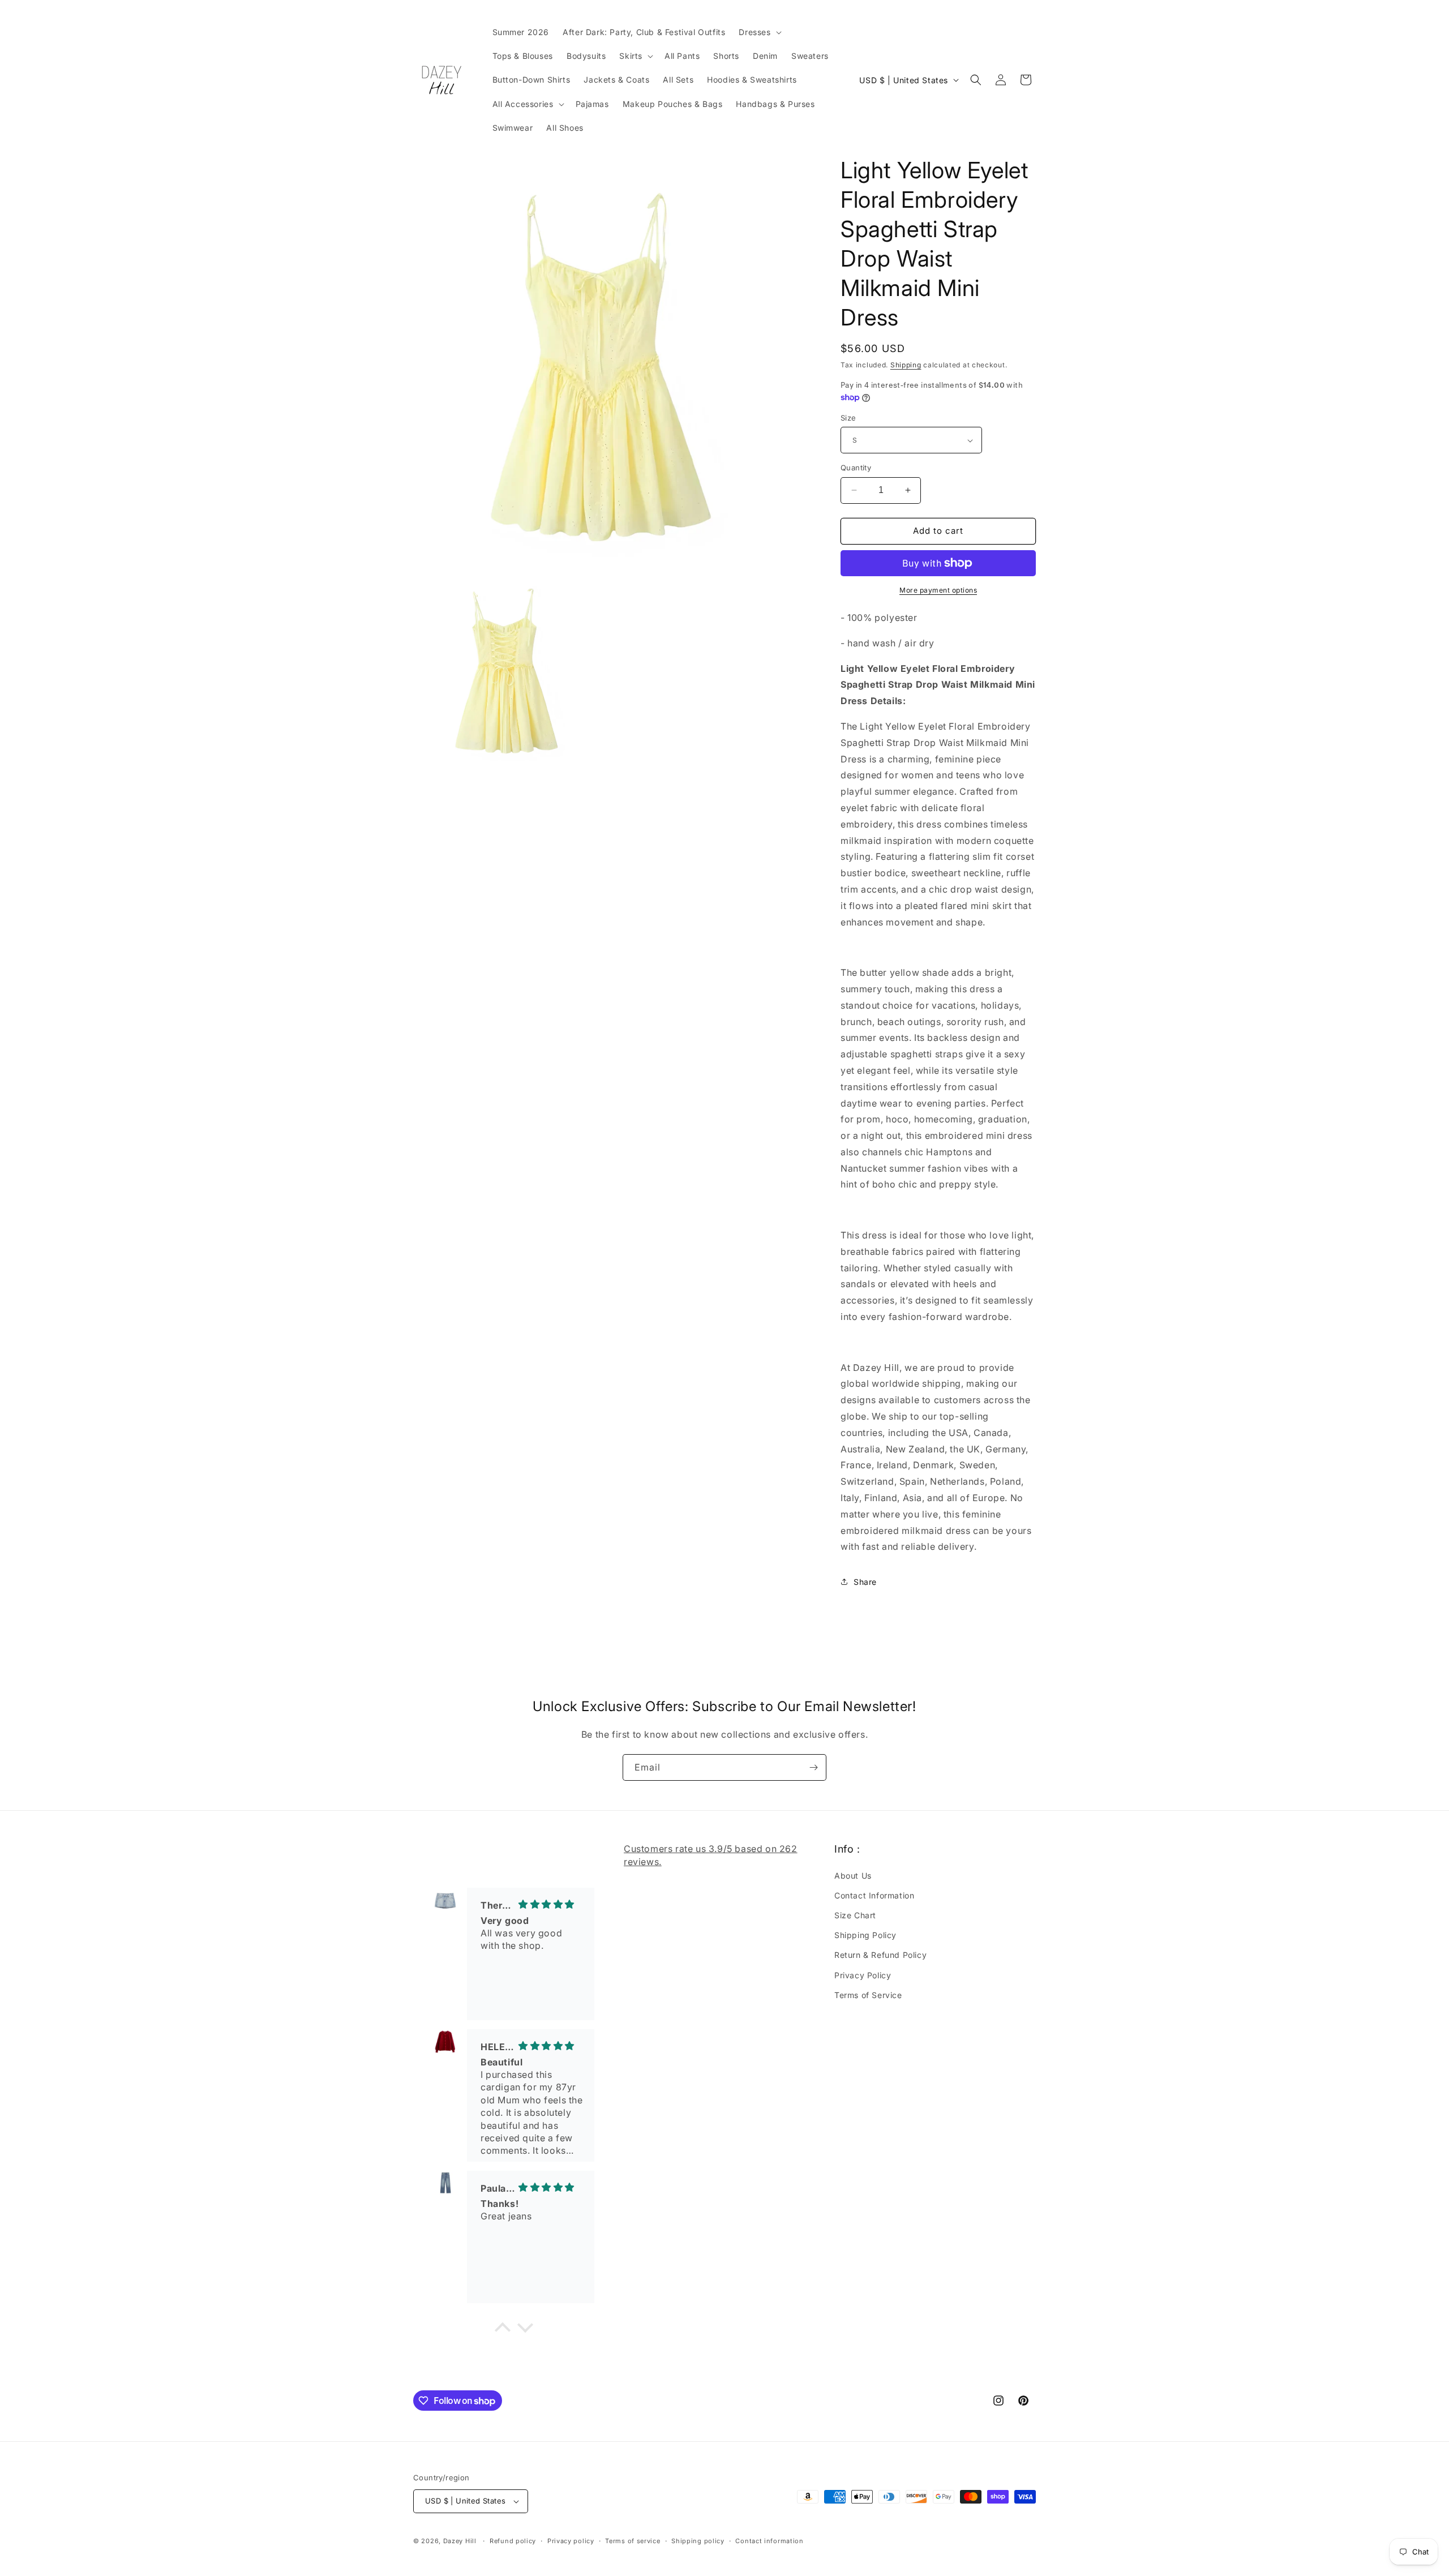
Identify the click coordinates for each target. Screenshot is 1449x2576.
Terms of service (633, 2541)
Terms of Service (868, 1995)
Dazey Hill (460, 2541)
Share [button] (865, 1582)
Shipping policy (698, 2541)
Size (848, 418)
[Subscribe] (813, 1767)
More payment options (938, 590)
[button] (759, 32)
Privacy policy (571, 2541)
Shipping (906, 365)
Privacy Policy (863, 1975)
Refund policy (513, 2541)
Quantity (856, 468)
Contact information (769, 2541)
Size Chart (855, 1915)
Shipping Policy (865, 1935)
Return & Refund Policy (880, 1955)
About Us (853, 1876)
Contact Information (874, 1895)
